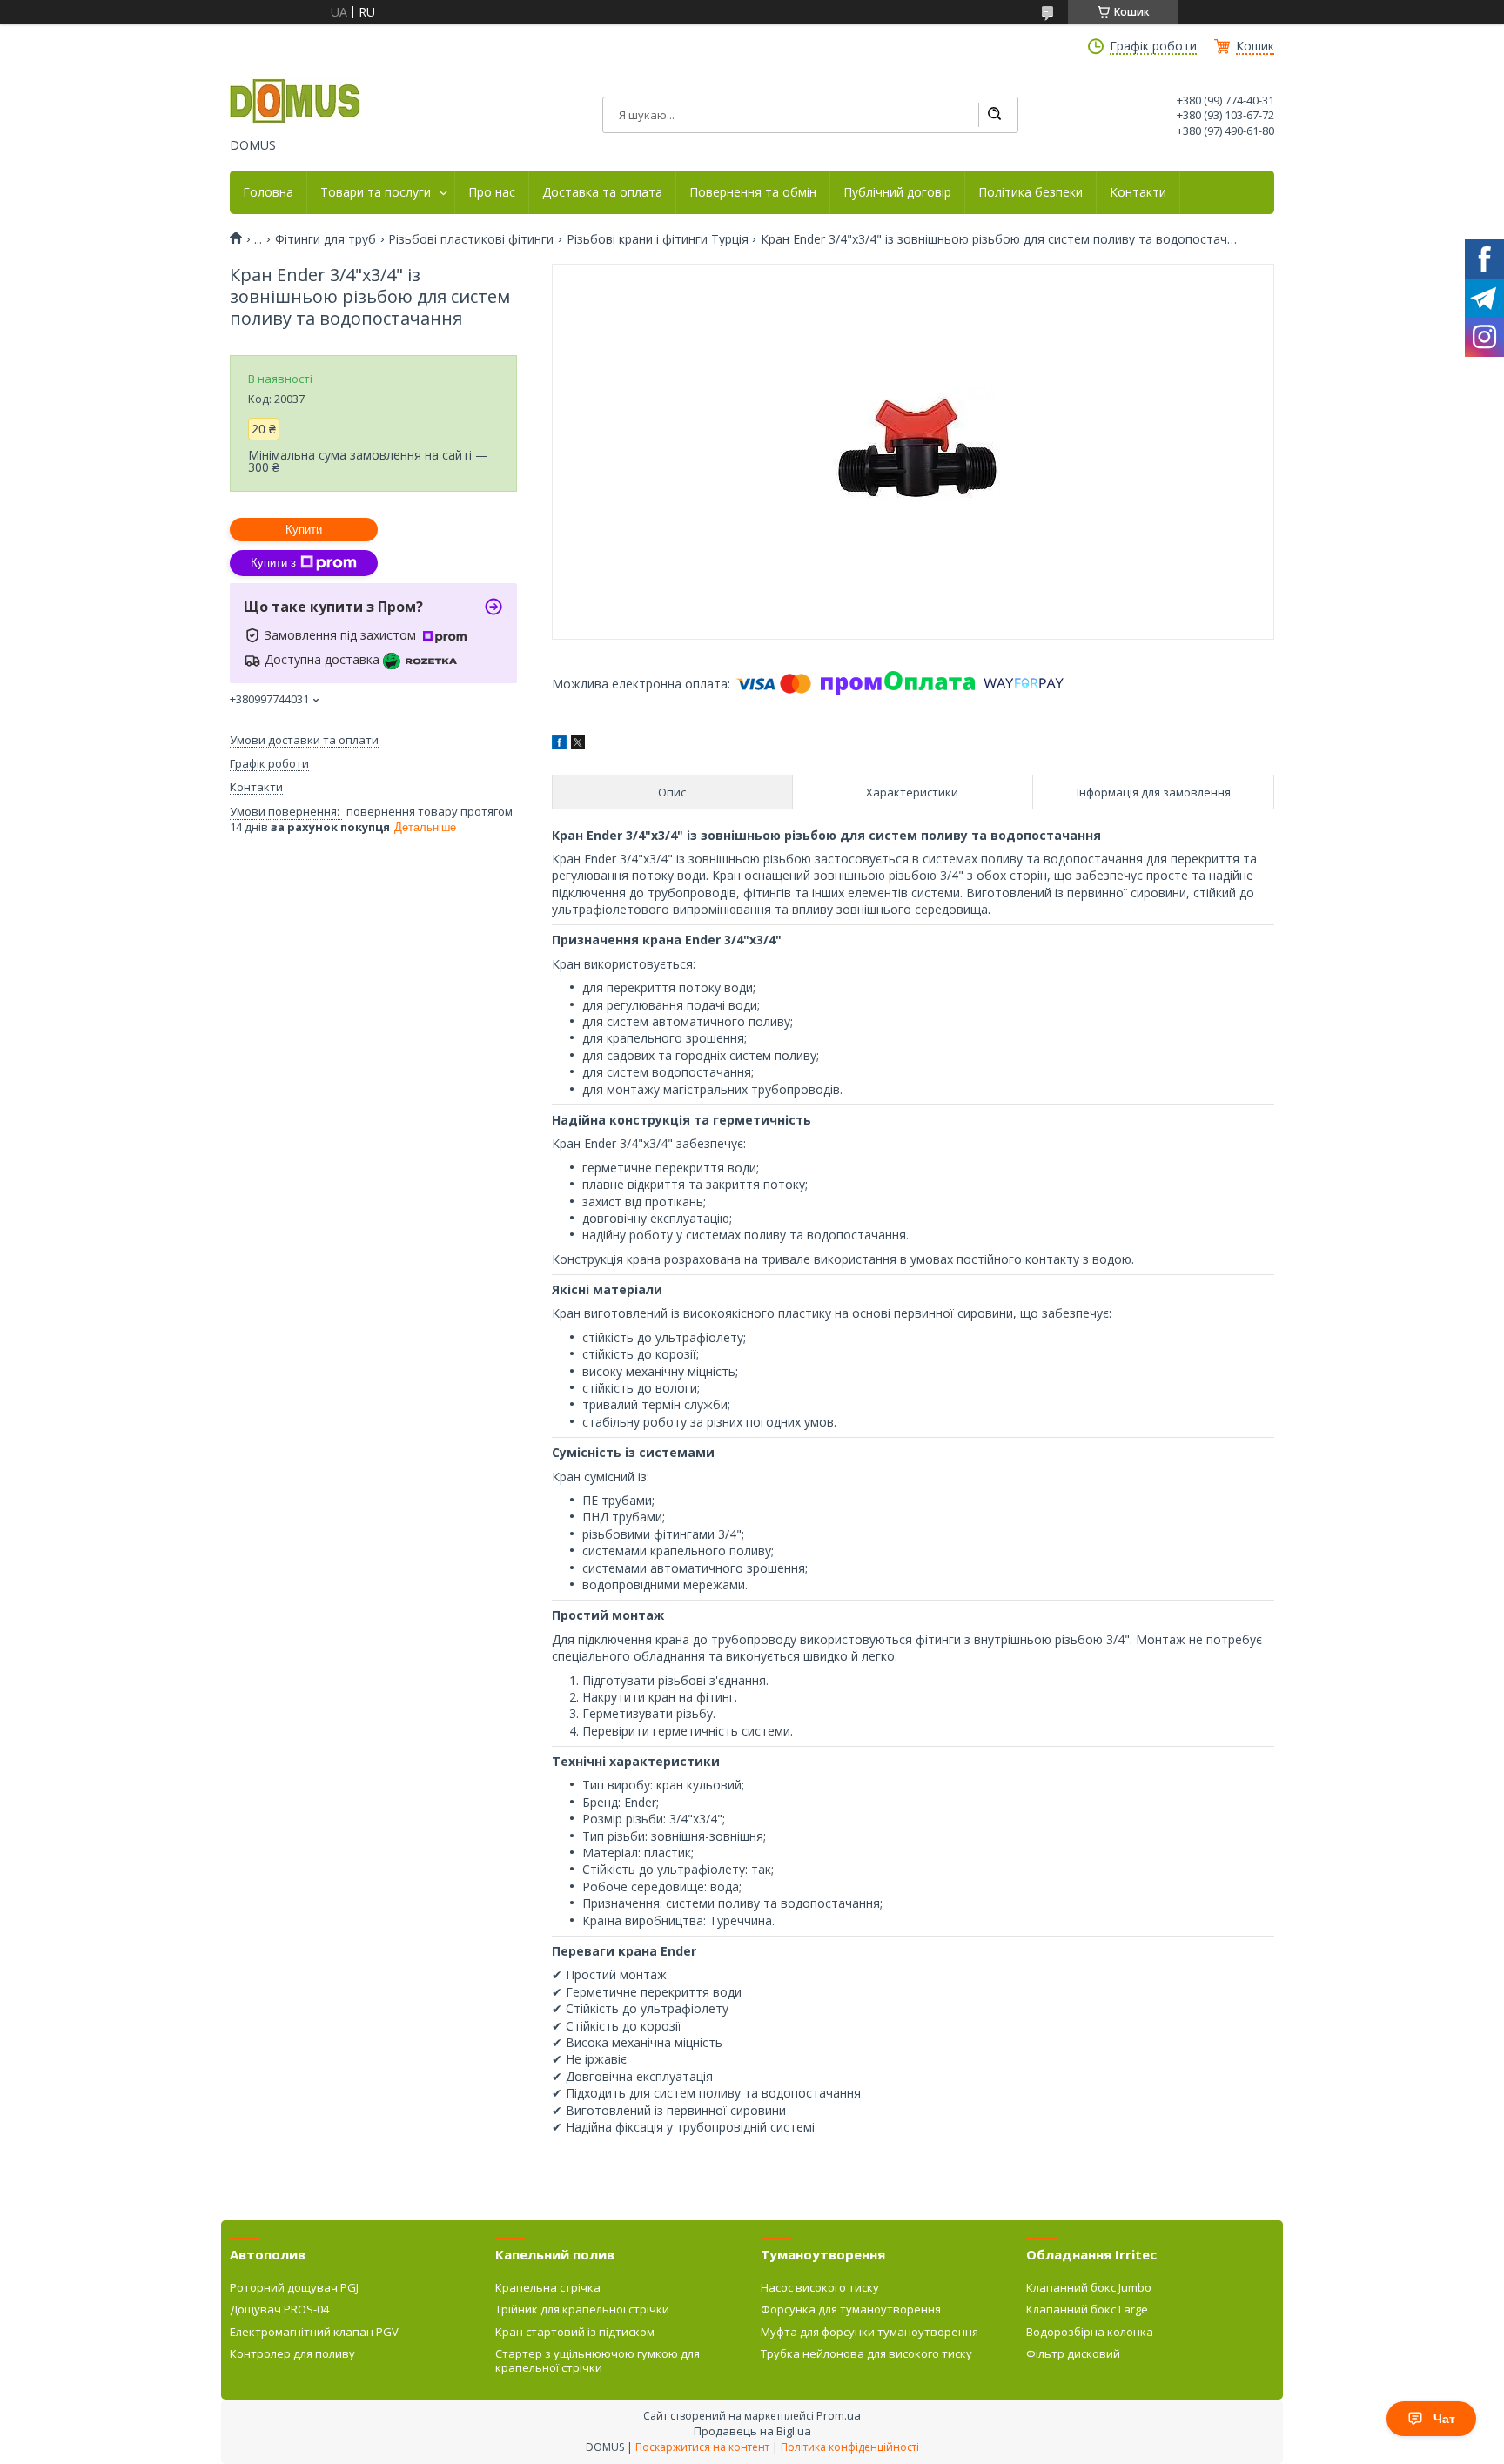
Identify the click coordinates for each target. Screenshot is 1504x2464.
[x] (578, 745)
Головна (268, 192)
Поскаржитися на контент (702, 2447)
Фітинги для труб (326, 239)
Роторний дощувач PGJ (294, 2287)
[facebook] (559, 745)
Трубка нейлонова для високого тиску (866, 2353)
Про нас (492, 192)
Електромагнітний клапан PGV (314, 2332)
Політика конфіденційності (850, 2447)
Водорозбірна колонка (1090, 2332)
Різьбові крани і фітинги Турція (658, 239)
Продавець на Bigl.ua (752, 2431)
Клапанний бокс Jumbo (1089, 2287)
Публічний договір (897, 192)
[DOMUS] (295, 103)
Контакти (1138, 192)
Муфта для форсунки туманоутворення (869, 2332)
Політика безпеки (1031, 192)
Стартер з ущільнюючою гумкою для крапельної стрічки (598, 2360)
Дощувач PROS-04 (279, 2309)
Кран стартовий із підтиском (575, 2332)
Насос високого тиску (820, 2287)
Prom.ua (839, 2415)
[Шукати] (994, 115)
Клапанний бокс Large (1087, 2309)
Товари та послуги (376, 192)
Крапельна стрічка (548, 2287)
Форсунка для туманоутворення (851, 2309)
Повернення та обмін (753, 192)
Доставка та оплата (602, 192)
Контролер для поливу (292, 2353)
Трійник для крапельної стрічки (582, 2309)
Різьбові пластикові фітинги (471, 239)
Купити (304, 530)
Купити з (273, 563)
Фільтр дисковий (1073, 2353)
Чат (1444, 2419)
